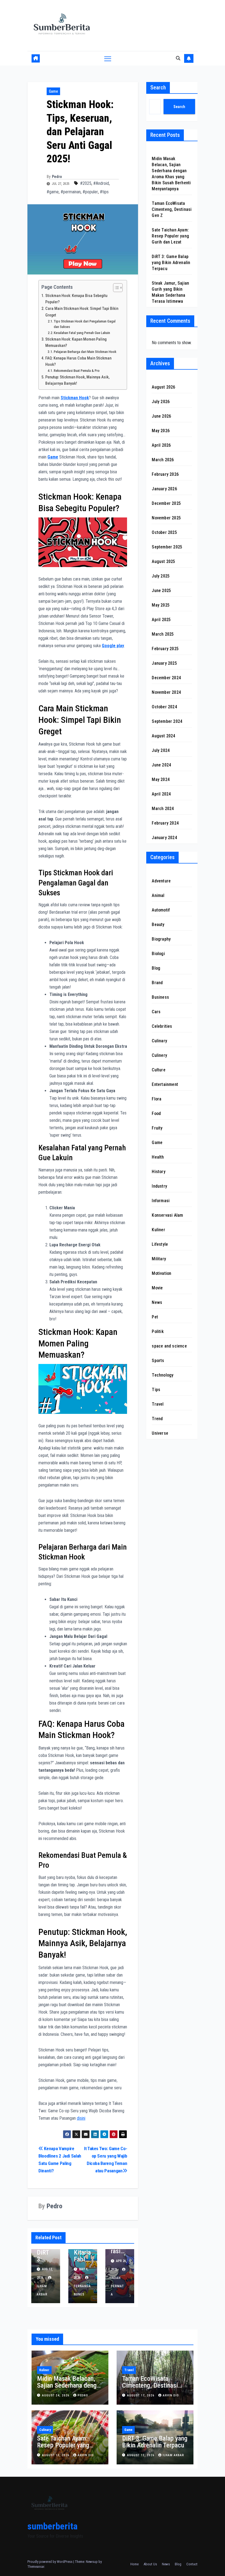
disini (81, 2118)
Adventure (161, 881)
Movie (157, 1288)
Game (53, 91)
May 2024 (161, 779)
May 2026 (161, 431)
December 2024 (166, 678)
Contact (192, 2564)
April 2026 (161, 445)
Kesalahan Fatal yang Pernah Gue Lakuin (82, 333)
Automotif (161, 910)
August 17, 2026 (141, 2395)
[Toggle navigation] (108, 59)
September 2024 (167, 721)
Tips (156, 1390)
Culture (158, 1070)
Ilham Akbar (42, 2290)
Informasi (161, 1201)
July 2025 (161, 576)
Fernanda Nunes (82, 2290)
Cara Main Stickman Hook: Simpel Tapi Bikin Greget (82, 312)
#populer (90, 192)
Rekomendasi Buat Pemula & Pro (77, 371)
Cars (156, 1012)
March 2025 (163, 634)
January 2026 (164, 489)
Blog (156, 968)
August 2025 (163, 561)
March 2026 (163, 460)
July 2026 (161, 402)
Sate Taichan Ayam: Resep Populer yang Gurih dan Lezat (170, 236)
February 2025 (165, 649)
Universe (160, 1433)
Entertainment (165, 1084)
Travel (158, 1404)
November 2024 (166, 692)
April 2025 (161, 620)
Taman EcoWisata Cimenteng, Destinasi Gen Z (172, 209)
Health (158, 1157)
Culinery (159, 1055)
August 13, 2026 (56, 2455)
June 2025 (161, 591)
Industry (159, 1186)
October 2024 (164, 707)
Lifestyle (160, 1244)
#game (53, 192)
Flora (157, 1099)
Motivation (161, 1273)
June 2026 (161, 416)
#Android (101, 183)
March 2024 (163, 809)
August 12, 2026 (141, 2455)
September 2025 (167, 547)
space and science (169, 1346)
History (158, 1172)
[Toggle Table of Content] (115, 288)
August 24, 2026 (56, 2395)
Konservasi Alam (167, 1215)
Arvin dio (171, 2395)
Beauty (158, 925)
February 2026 (165, 474)
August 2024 (163, 736)
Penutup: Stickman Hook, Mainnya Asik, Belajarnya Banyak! (77, 380)
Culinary (159, 1041)
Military (159, 1259)
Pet (155, 1317)
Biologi (158, 954)
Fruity (157, 1128)
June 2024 (161, 765)
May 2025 (161, 605)
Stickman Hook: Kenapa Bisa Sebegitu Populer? (76, 299)
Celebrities (162, 1026)
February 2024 (165, 823)
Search (158, 87)
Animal (158, 895)
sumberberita (53, 2526)
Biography (161, 939)
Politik (158, 1331)
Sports (158, 1361)
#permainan (71, 192)
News (157, 1302)
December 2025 (166, 503)
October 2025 (164, 532)
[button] (178, 58)
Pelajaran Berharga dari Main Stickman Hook (85, 352)
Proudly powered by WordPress (50, 2562)
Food (156, 1113)
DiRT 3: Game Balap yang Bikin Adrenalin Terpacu (171, 263)
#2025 (86, 183)
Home (134, 2564)
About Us (150, 2564)
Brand (157, 983)
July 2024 (161, 750)
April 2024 (161, 794)
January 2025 (164, 663)
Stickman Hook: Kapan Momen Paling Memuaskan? (76, 342)
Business (160, 997)
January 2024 (164, 838)
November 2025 (166, 518)
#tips (104, 192)
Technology (163, 1375)
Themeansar (36, 2567)
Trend (157, 1419)
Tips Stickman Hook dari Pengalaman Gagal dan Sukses (85, 324)
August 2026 (163, 387)
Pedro (57, 177)
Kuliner (158, 1230)
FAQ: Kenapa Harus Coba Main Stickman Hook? (78, 361)
